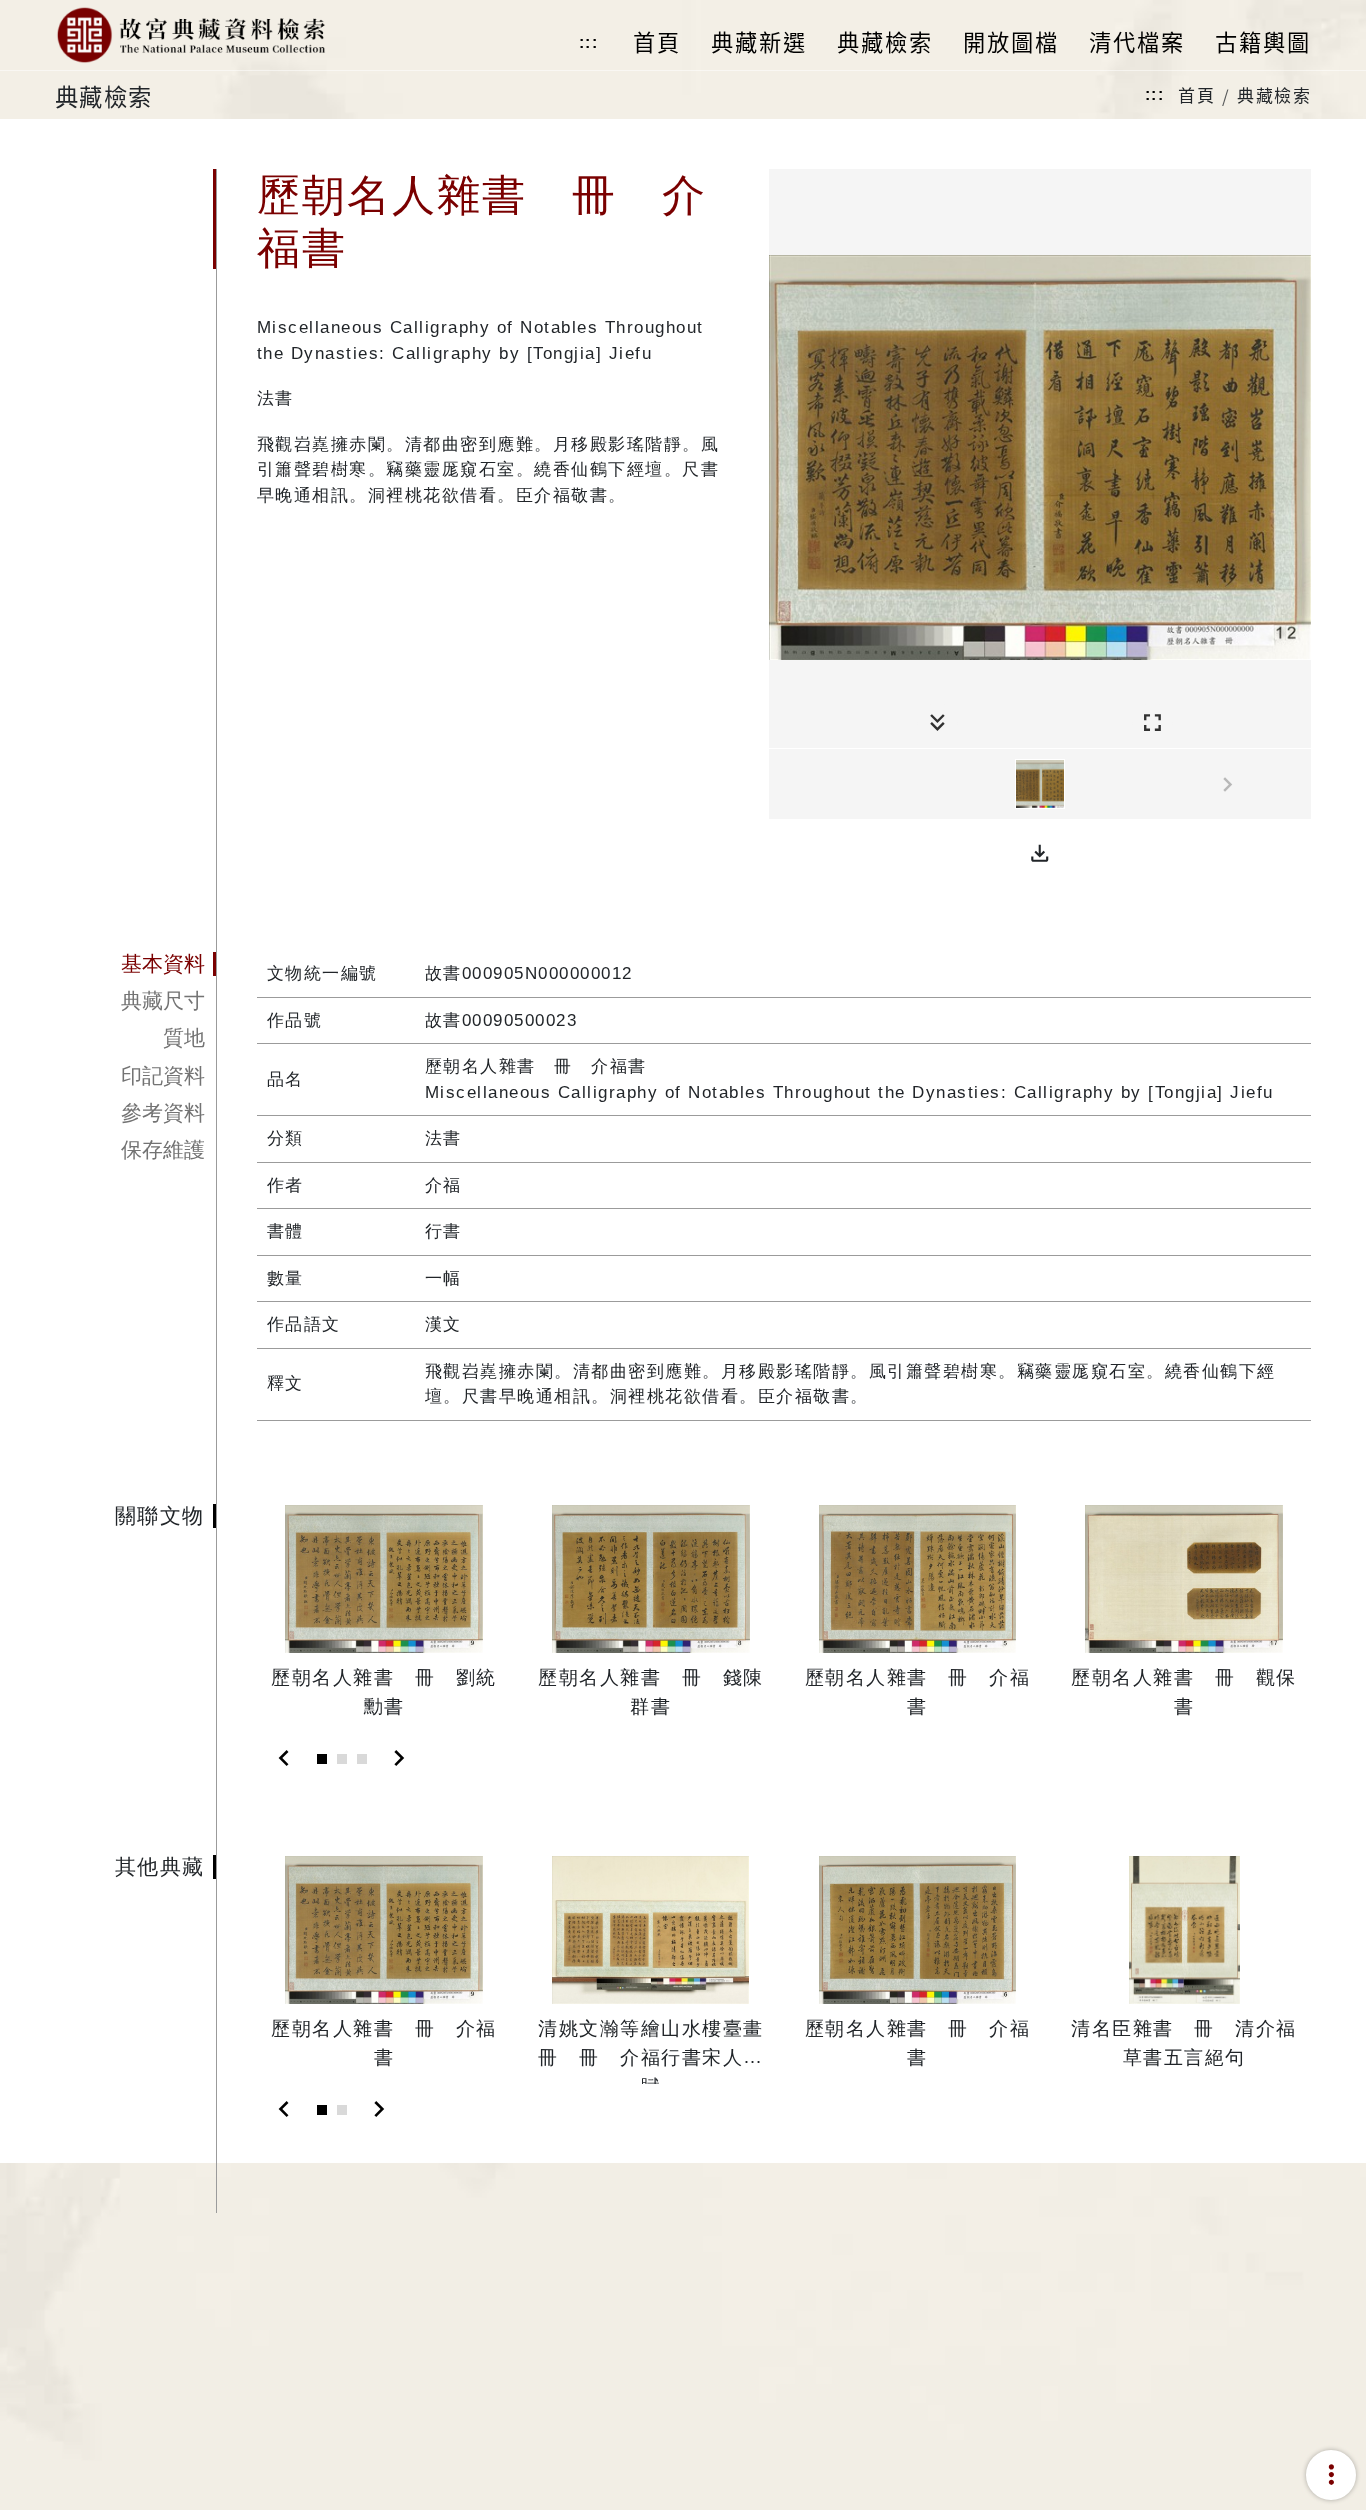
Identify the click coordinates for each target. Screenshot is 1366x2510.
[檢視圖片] (1040, 784)
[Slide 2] (342, 1759)
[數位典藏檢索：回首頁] (190, 35)
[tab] (135, 964)
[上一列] (784, 785)
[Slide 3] (362, 1759)
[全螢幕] (1152, 723)
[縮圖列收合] (937, 723)
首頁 (1196, 94)
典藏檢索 (1274, 94)
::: (589, 42)
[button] (1040, 854)
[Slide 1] (322, 1759)
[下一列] (1296, 785)
